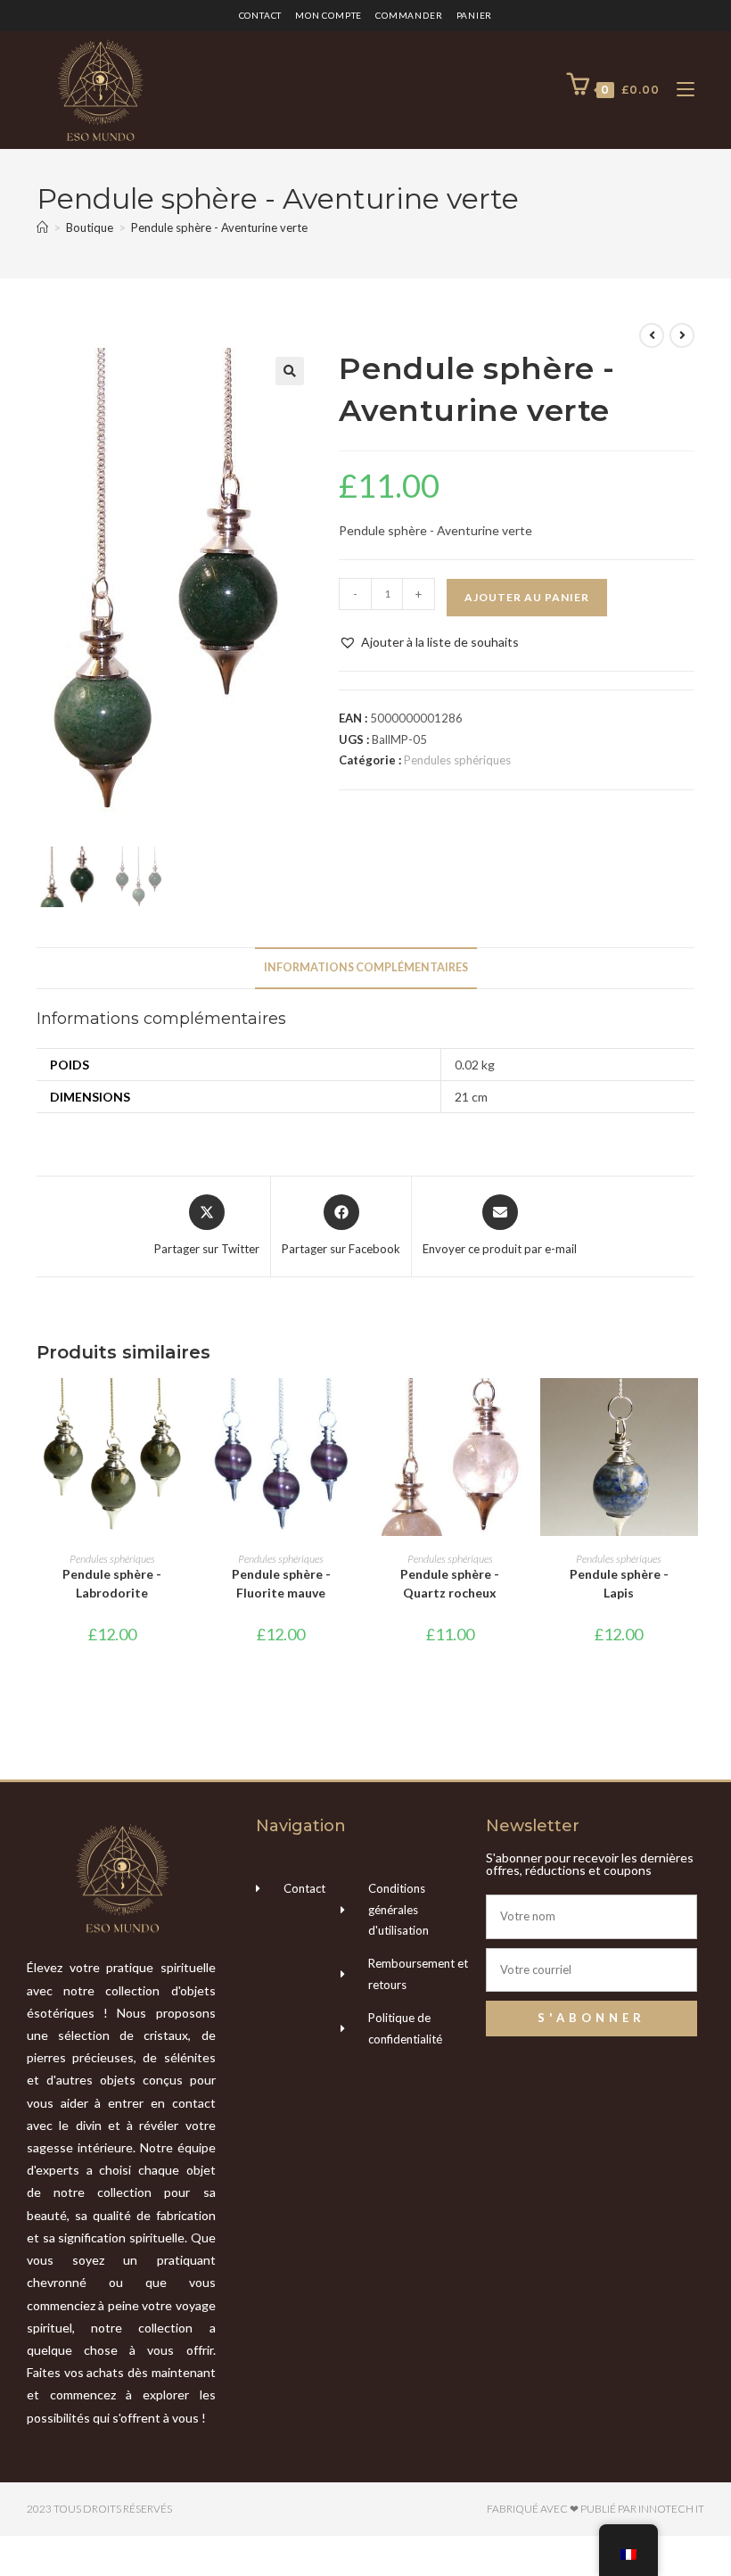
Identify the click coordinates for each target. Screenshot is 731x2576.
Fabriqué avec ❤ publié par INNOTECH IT (595, 2509)
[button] (290, 371)
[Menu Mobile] (679, 90)
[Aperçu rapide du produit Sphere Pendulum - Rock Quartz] (520, 1409)
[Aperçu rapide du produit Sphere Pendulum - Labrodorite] (182, 1409)
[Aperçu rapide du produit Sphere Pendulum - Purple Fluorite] (351, 1409)
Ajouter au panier (527, 597)
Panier (475, 15)
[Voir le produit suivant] (682, 335)
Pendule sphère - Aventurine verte (219, 227)
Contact (261, 15)
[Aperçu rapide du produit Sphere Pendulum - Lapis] (689, 1409)
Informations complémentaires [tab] (366, 967)
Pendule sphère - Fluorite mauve (281, 1583)
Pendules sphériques (457, 760)
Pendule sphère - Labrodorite (112, 1583)
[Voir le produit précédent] (652, 335)
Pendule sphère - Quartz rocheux (450, 1583)
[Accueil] (42, 227)
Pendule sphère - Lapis (619, 1583)
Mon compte (329, 15)
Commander (409, 15)
